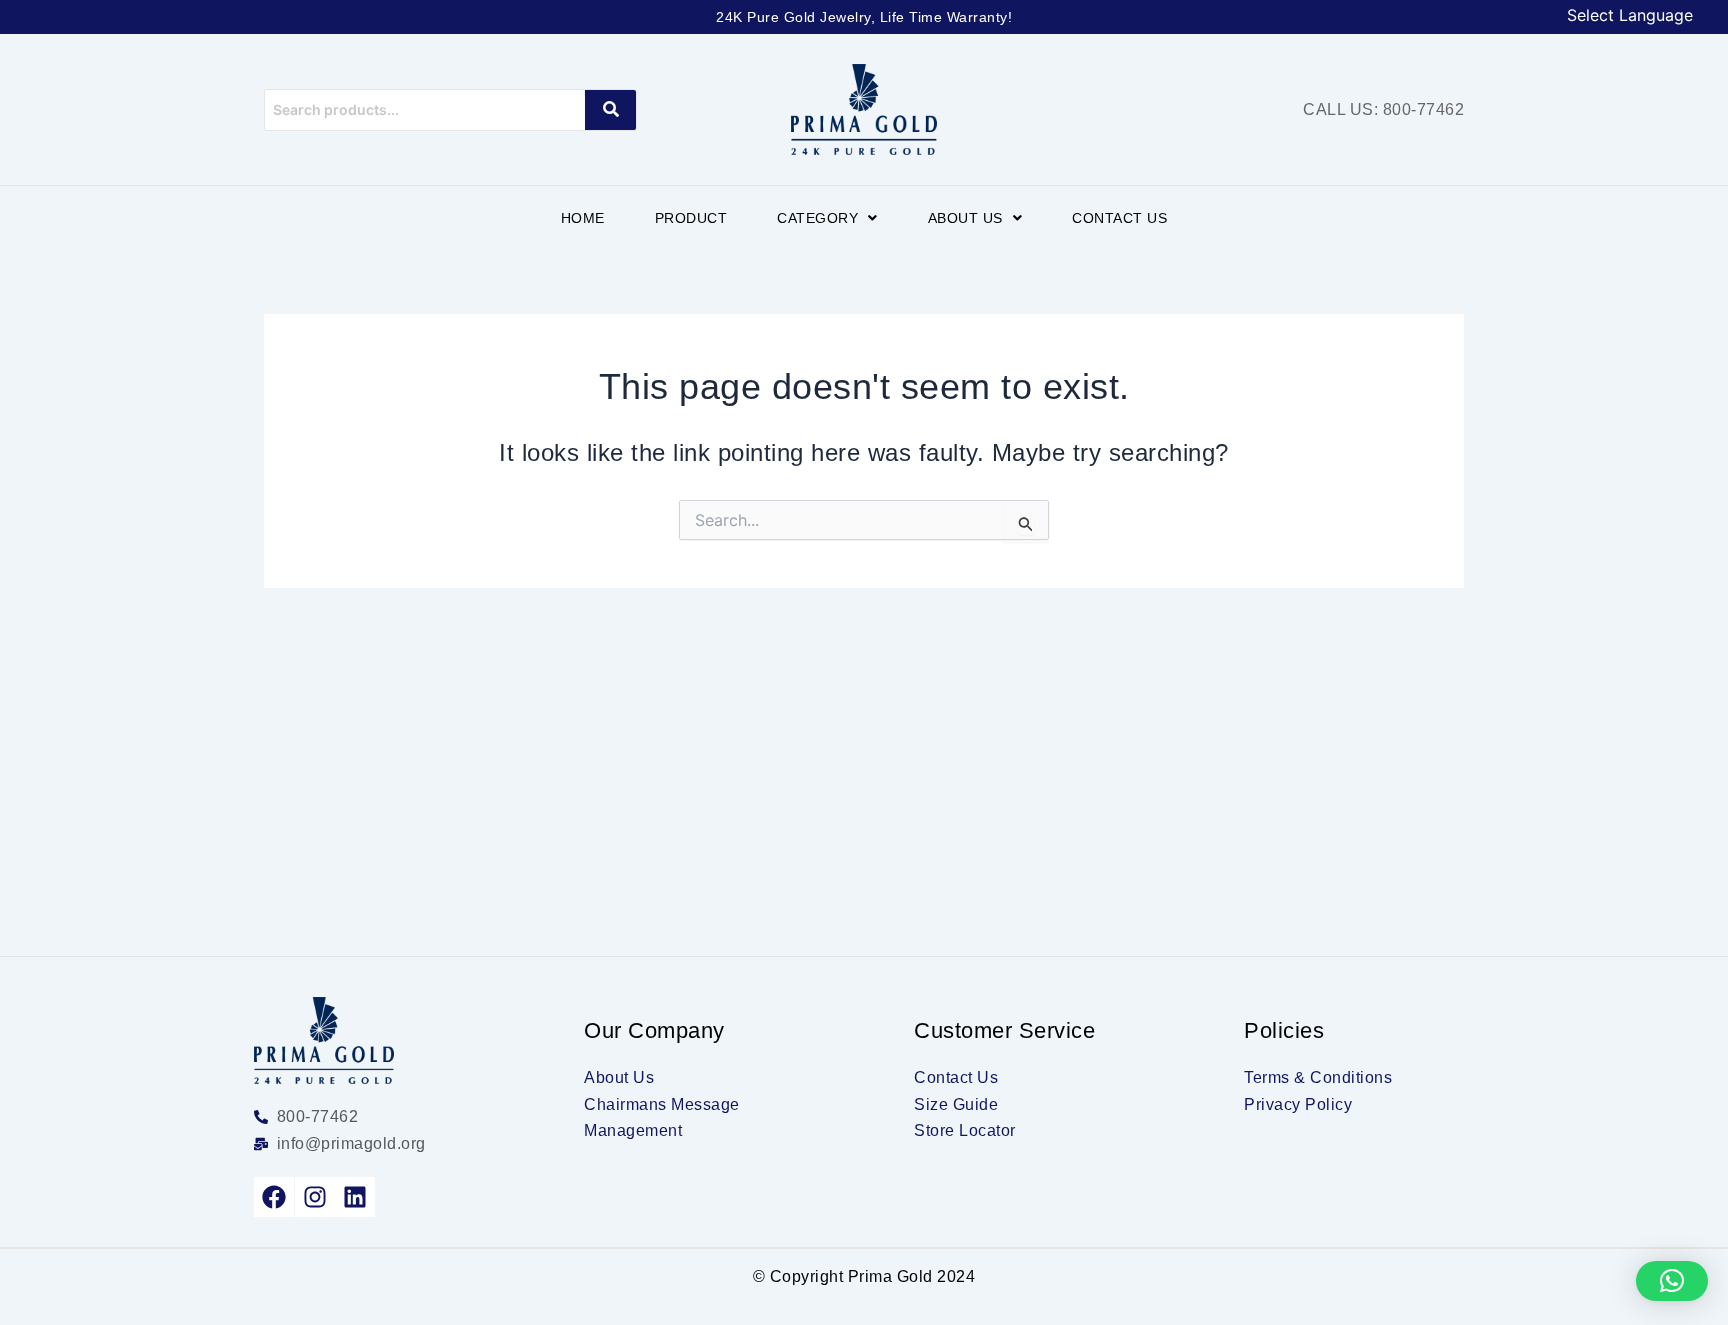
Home (583, 218)
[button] (827, 218)
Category (817, 218)
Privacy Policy (1298, 1104)
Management (633, 1130)
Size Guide (956, 1104)
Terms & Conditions (1318, 1077)
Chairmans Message (662, 1104)
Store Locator (965, 1130)
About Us (965, 218)
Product (691, 218)
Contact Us (1119, 218)
